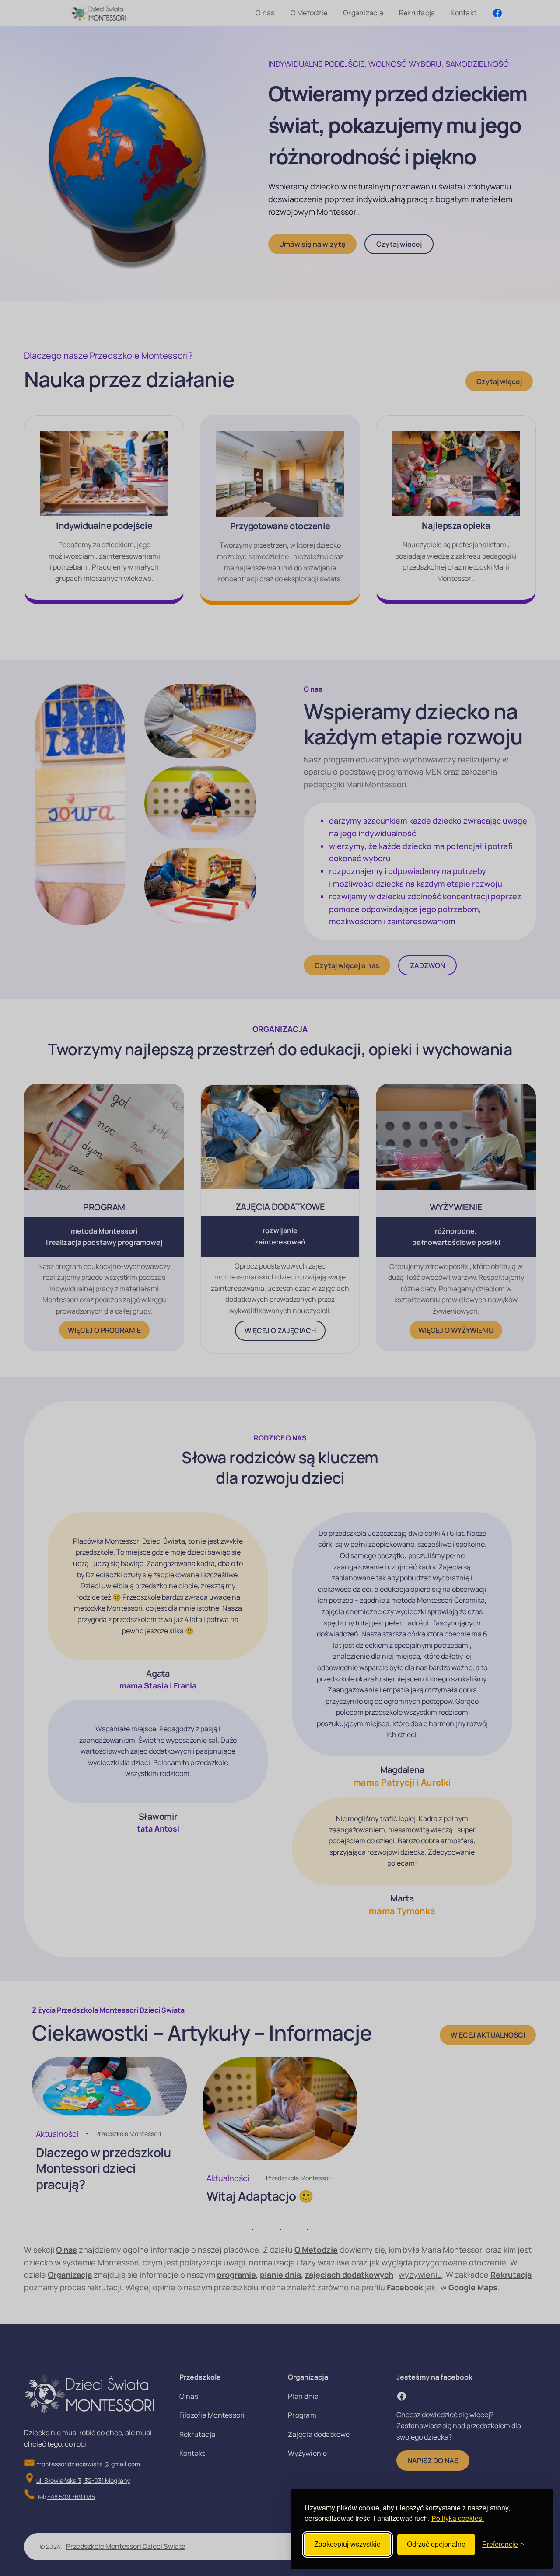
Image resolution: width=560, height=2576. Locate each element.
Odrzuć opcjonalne (436, 2544)
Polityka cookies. (458, 2518)
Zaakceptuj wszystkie (347, 2544)
